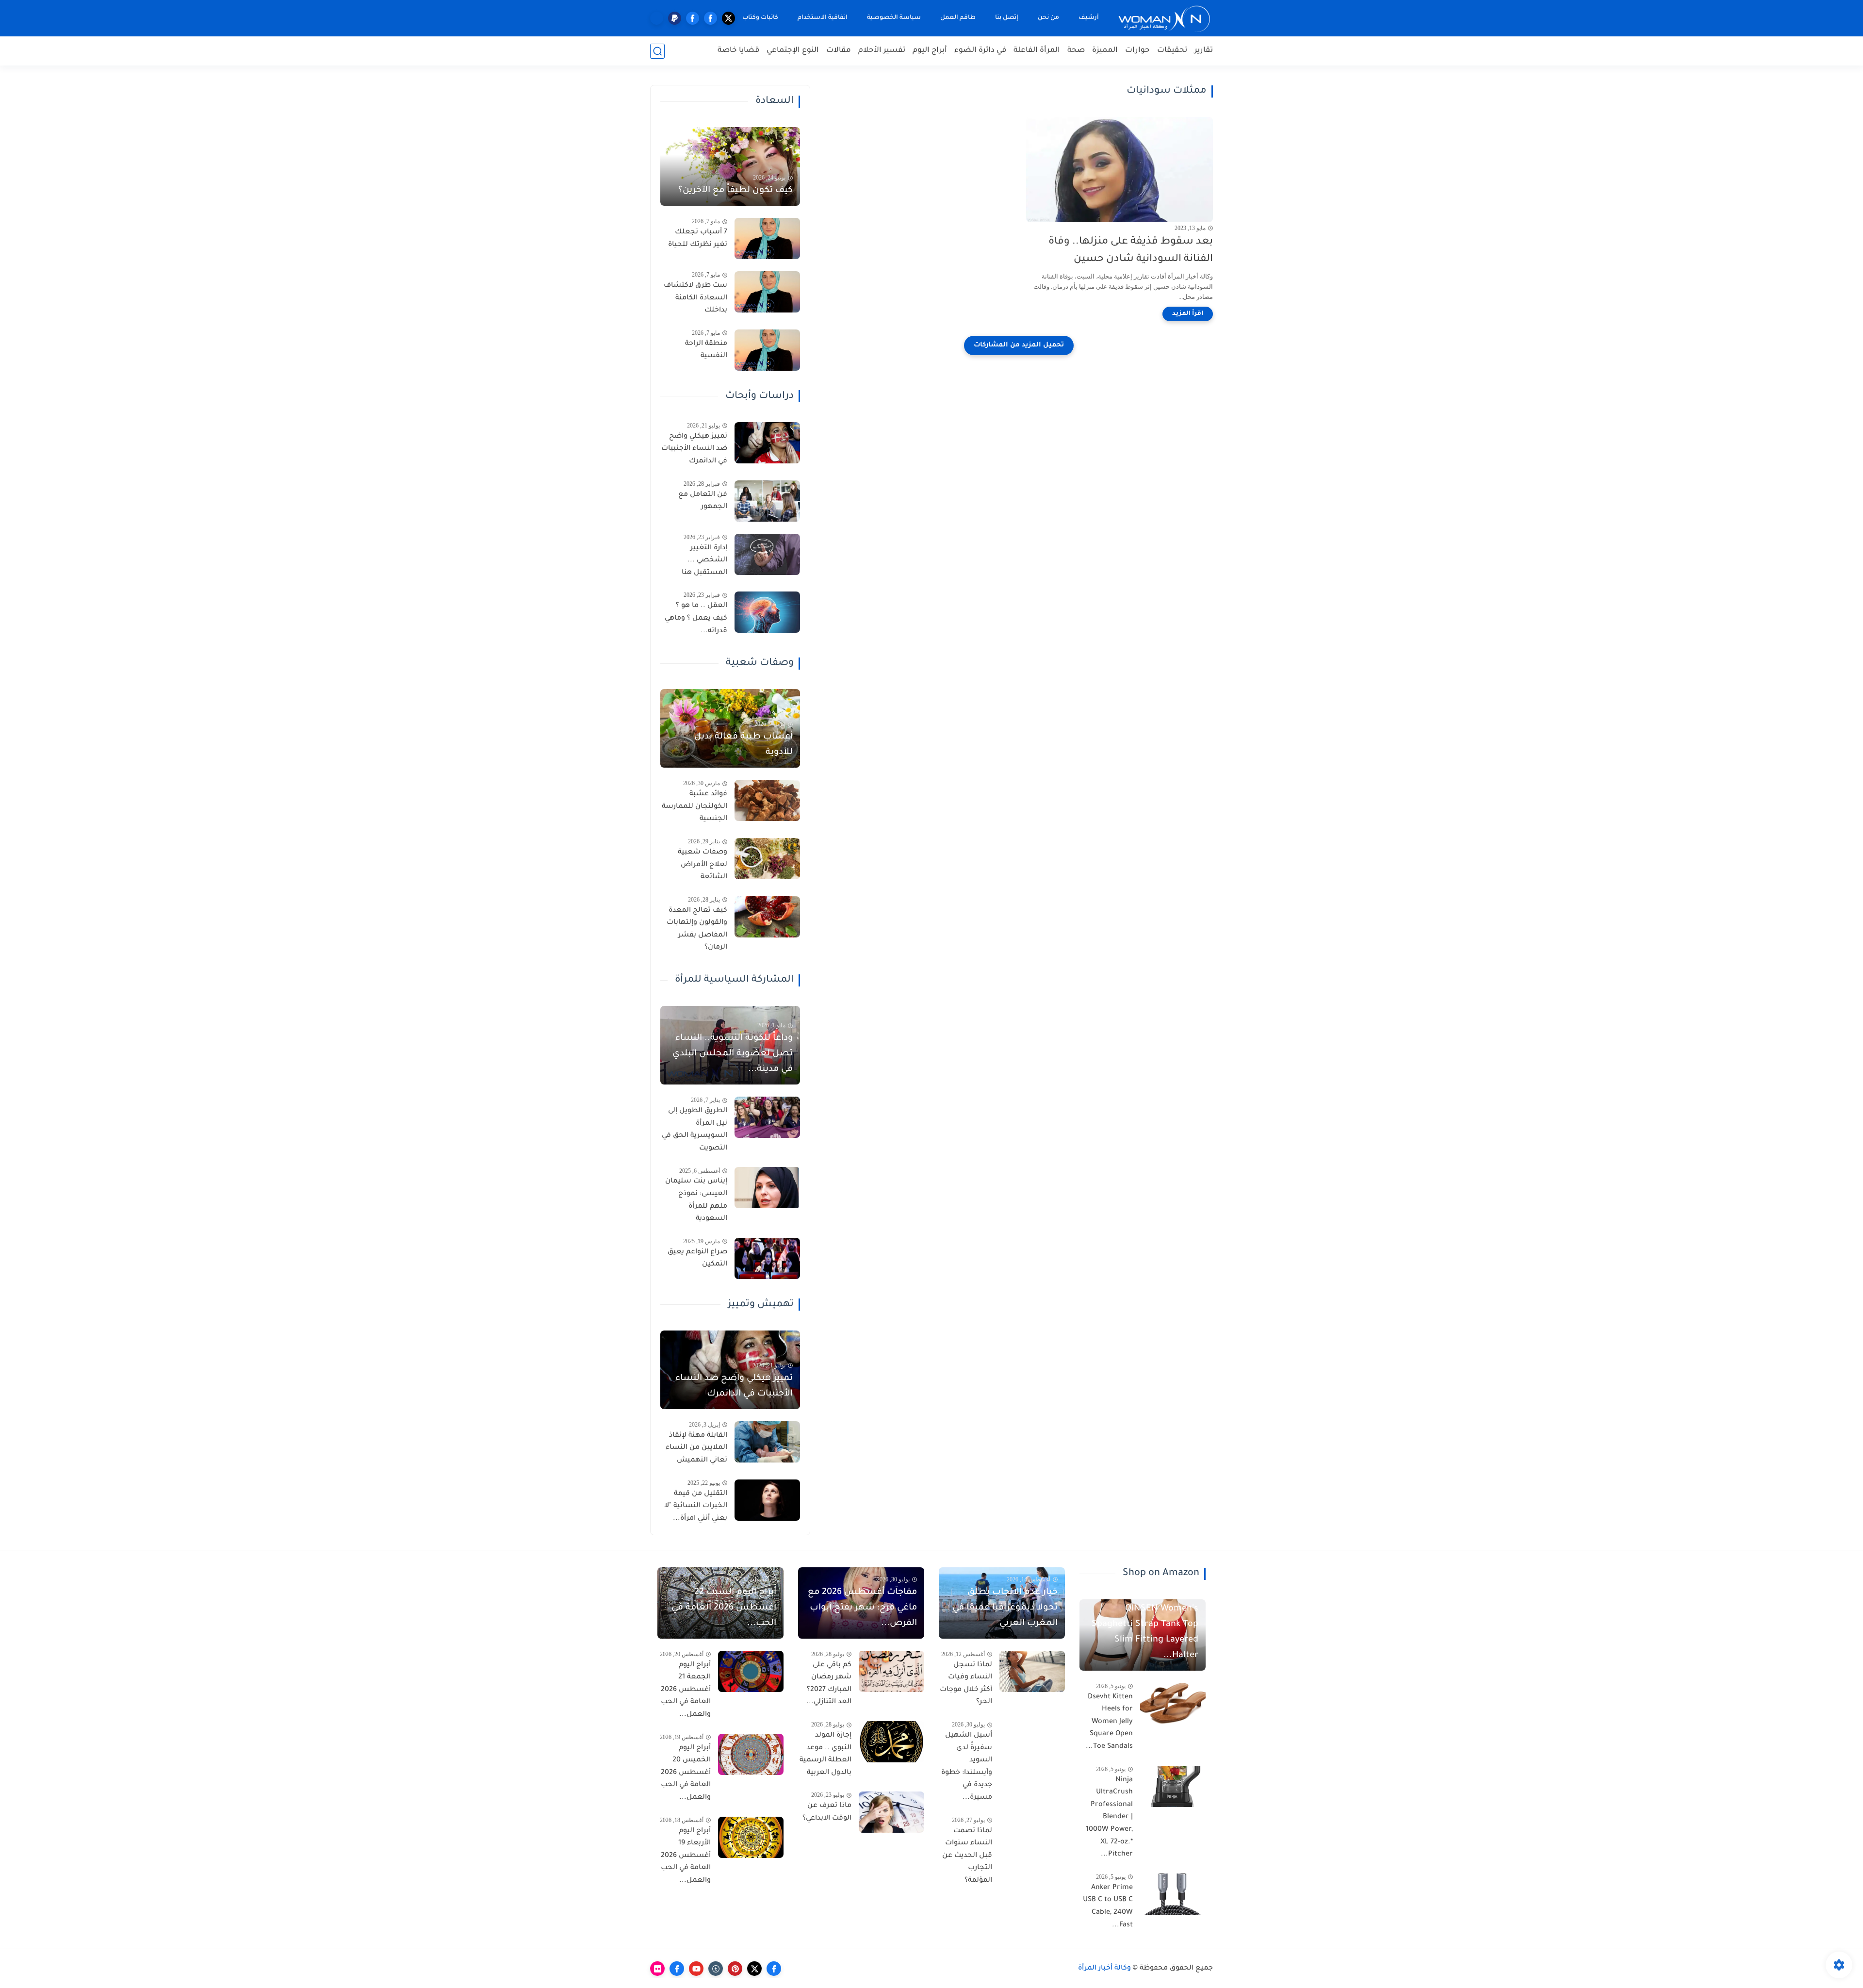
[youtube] (696, 1969)
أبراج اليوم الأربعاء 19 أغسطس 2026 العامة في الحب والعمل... (686, 1856)
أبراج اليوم (930, 51)
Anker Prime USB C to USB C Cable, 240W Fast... (1108, 1907)
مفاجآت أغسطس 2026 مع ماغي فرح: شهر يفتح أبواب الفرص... (862, 1608)
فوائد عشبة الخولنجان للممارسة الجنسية (695, 807)
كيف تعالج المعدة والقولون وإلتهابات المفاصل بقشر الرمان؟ (697, 929)
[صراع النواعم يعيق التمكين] (767, 1258)
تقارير (1204, 51)
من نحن (1048, 18)
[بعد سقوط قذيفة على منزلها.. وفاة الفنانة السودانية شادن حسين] (1119, 170)
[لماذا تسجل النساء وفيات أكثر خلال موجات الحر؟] (1032, 1671)
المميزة (1105, 51)
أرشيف (1089, 18)
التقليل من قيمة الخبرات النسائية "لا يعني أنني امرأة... (696, 1506)
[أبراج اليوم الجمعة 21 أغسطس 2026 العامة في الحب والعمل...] (751, 1671)
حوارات (1137, 51)
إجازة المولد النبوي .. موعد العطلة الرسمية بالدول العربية (825, 1754)
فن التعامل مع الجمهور (703, 501)
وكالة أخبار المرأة (1104, 1969)
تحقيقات (1172, 51)
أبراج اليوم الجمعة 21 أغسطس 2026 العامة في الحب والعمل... (686, 1690)
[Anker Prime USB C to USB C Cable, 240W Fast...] (1173, 1894)
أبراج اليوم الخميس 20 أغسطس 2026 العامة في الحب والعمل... (686, 1773)
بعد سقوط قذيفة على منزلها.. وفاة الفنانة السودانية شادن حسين (1131, 251)
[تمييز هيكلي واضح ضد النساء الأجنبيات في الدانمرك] (767, 443)
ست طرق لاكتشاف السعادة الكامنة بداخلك (695, 298)
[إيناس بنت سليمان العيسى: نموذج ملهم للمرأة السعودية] (767, 1188)
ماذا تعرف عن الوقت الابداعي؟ (827, 1812)
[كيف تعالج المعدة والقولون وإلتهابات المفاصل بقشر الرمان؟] (767, 917)
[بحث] (657, 51)
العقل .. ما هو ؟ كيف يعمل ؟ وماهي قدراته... (696, 618)
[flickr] (657, 1969)
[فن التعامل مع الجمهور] (767, 501)
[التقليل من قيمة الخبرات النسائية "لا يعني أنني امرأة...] (767, 1500)
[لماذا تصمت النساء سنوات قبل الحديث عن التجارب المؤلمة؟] (1032, 1837)
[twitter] (728, 18)
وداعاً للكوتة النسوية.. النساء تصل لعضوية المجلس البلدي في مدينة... (733, 1054)
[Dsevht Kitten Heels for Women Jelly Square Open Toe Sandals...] (1173, 1703)
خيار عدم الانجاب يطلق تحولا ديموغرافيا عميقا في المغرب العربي (1005, 1608)
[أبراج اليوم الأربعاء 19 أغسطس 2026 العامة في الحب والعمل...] (751, 1837)
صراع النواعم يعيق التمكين (697, 1259)
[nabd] (657, 18)
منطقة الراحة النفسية (706, 350)
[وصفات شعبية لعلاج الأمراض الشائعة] (767, 859)
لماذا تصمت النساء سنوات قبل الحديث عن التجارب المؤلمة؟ (967, 1856)
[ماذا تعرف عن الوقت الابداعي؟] (891, 1812)
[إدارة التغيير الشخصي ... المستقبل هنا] (767, 554)
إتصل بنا (1007, 18)
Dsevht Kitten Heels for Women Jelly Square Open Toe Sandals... (1109, 1722)
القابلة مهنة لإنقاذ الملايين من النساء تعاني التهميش (696, 1448)
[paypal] (675, 18)
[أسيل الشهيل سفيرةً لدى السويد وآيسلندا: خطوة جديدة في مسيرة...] (1032, 1742)
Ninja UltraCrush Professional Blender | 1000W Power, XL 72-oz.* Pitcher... (1109, 1818)
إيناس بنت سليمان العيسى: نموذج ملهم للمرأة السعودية (696, 1200)
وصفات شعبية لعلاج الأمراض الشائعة (703, 865)
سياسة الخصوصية (894, 18)
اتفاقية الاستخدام (823, 18)
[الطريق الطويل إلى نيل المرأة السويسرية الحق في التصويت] (767, 1117)
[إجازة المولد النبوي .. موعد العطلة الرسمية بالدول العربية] (891, 1742)
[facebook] (711, 18)
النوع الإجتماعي (793, 51)
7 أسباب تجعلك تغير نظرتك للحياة (698, 239)
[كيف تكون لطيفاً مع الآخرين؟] (730, 166)
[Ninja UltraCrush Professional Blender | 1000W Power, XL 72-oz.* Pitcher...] (1173, 1786)
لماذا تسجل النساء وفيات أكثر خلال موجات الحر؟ (966, 1684)
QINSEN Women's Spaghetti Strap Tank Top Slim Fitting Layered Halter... (1145, 1632)
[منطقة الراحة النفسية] (767, 350)
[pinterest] (735, 1969)
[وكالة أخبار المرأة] (1164, 18)
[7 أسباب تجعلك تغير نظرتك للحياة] (767, 238)
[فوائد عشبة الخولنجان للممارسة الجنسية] (767, 800)
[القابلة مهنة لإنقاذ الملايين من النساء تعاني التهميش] (767, 1442)
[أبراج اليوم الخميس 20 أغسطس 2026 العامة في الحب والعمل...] (751, 1754)
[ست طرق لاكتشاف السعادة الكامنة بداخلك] (767, 292)
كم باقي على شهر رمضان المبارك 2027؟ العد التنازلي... (829, 1684)
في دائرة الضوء (980, 51)
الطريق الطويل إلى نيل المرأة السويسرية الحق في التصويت (695, 1130)
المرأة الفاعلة (1037, 51)
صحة (1076, 51)
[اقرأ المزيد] (1188, 314)
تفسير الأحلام (882, 51)
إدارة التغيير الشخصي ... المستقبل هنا (704, 561)
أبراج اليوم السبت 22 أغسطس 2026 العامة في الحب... (724, 1608)
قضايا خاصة (738, 51)
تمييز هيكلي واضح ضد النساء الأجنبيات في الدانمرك (694, 449)
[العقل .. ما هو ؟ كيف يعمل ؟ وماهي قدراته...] (767, 612)
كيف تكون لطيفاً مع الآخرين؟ (735, 191)
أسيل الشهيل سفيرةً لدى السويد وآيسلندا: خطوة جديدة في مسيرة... (967, 1767)
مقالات (839, 51)
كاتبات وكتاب (760, 18)
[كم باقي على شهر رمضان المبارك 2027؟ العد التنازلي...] (891, 1671)
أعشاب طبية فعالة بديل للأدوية (744, 745)
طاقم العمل (958, 18)
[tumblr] (716, 1969)
